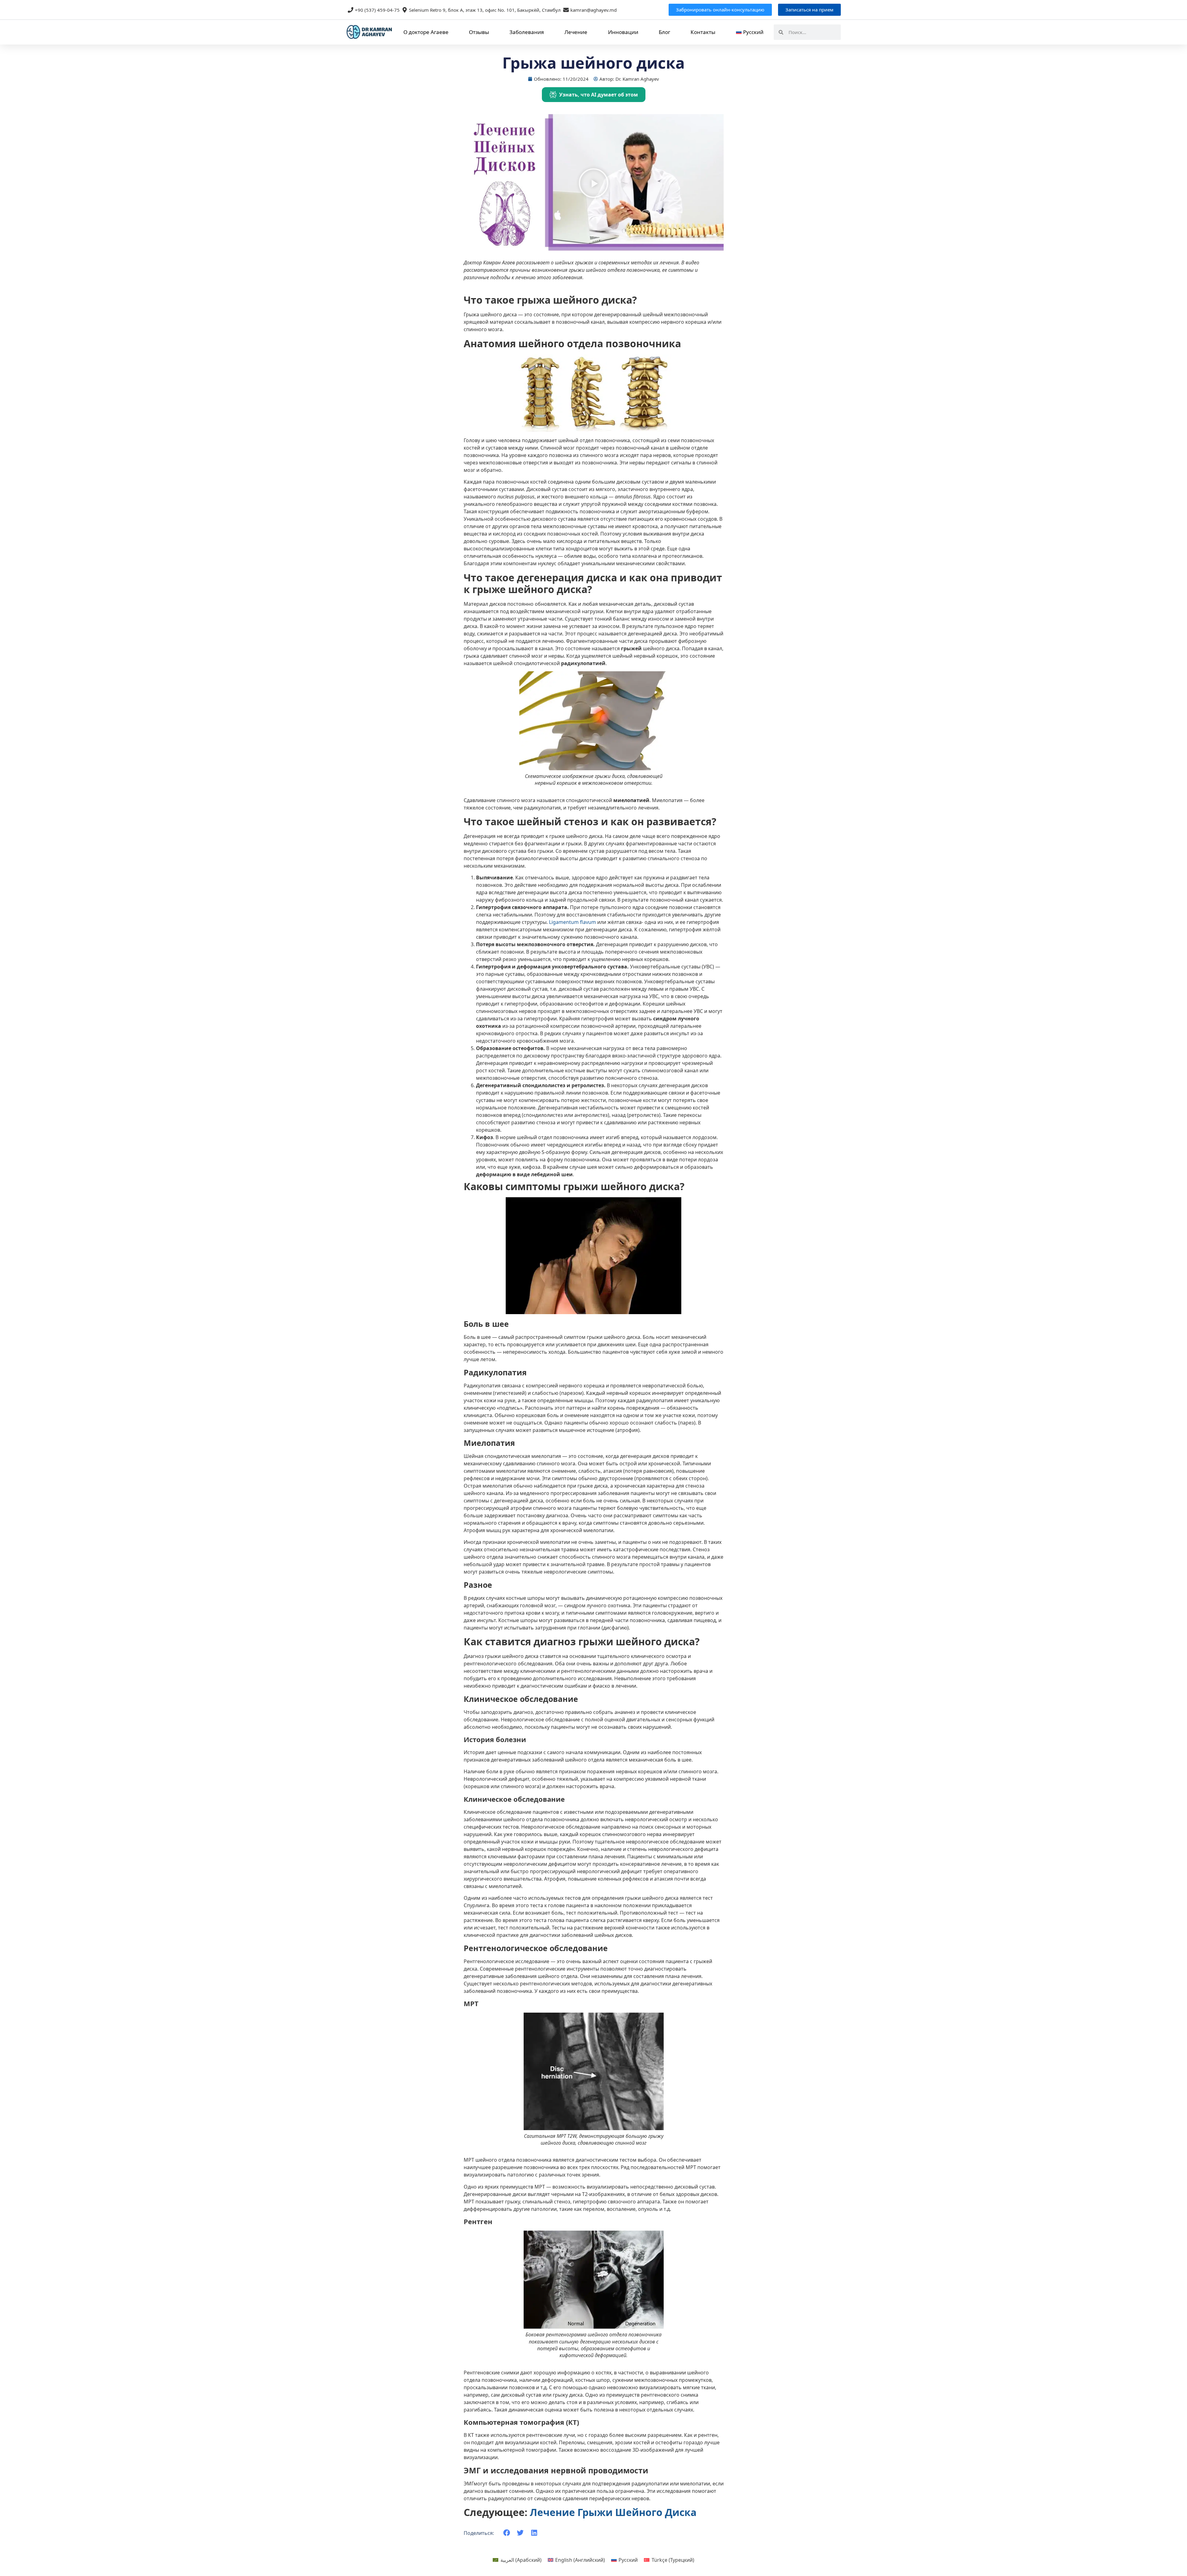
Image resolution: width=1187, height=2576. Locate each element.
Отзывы (479, 32)
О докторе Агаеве (426, 32)
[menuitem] (749, 32)
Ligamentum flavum (572, 922)
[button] (593, 184)
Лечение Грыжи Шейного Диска (613, 2512)
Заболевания (527, 32)
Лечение (576, 32)
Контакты (703, 32)
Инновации (623, 32)
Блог (664, 32)
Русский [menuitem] (628, 2560)
